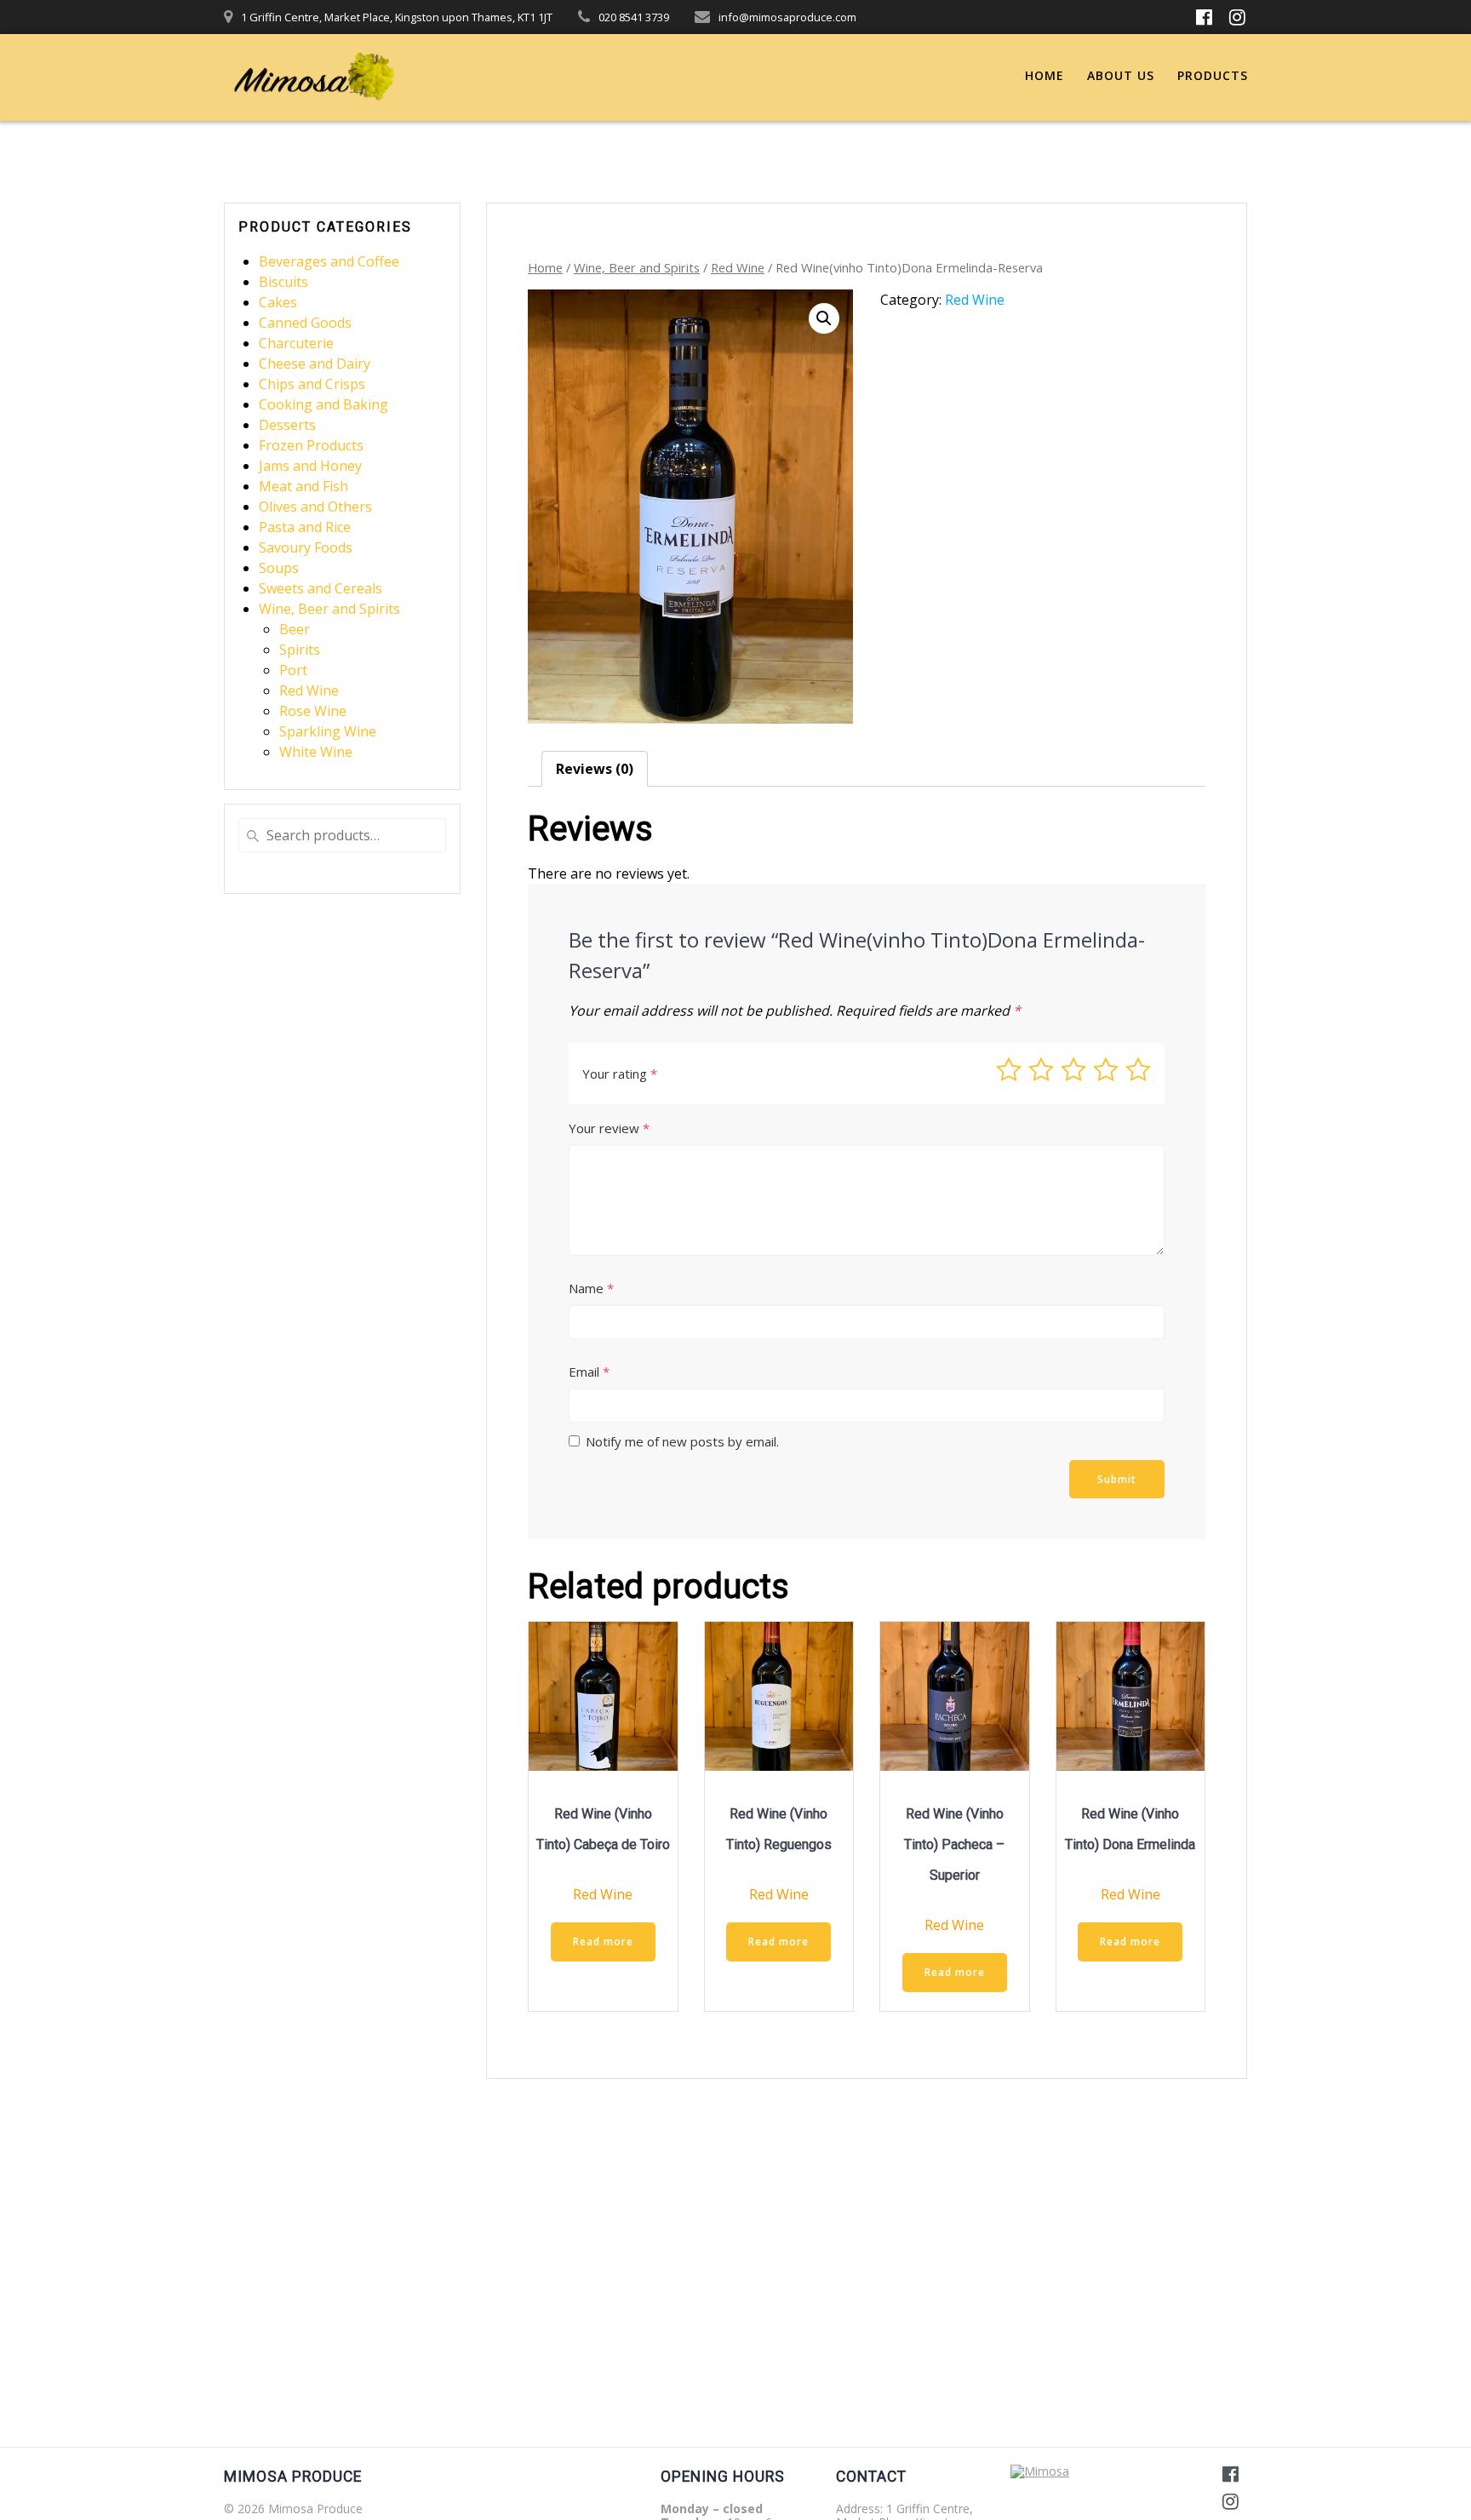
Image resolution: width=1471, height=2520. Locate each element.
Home (1045, 75)
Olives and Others (315, 507)
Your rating (620, 1074)
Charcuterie (296, 343)
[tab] (595, 769)
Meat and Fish (303, 486)
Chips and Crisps (312, 384)
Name (591, 1288)
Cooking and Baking (323, 404)
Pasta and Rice (305, 527)
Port (293, 670)
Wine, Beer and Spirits (329, 609)
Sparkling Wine (328, 731)
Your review (609, 1128)
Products (1213, 75)
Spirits (300, 650)
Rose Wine (313, 711)
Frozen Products (311, 445)
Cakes (278, 302)
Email (589, 1372)
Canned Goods (305, 323)
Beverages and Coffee (329, 261)
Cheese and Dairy (315, 364)
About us (1121, 75)
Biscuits (283, 282)
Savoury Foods (306, 547)
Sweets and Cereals (321, 588)
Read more (603, 1942)
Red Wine (309, 690)
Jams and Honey (310, 466)
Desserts (287, 425)
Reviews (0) (595, 769)
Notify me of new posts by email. (682, 1441)
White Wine (316, 752)
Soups (279, 568)
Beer (295, 629)
